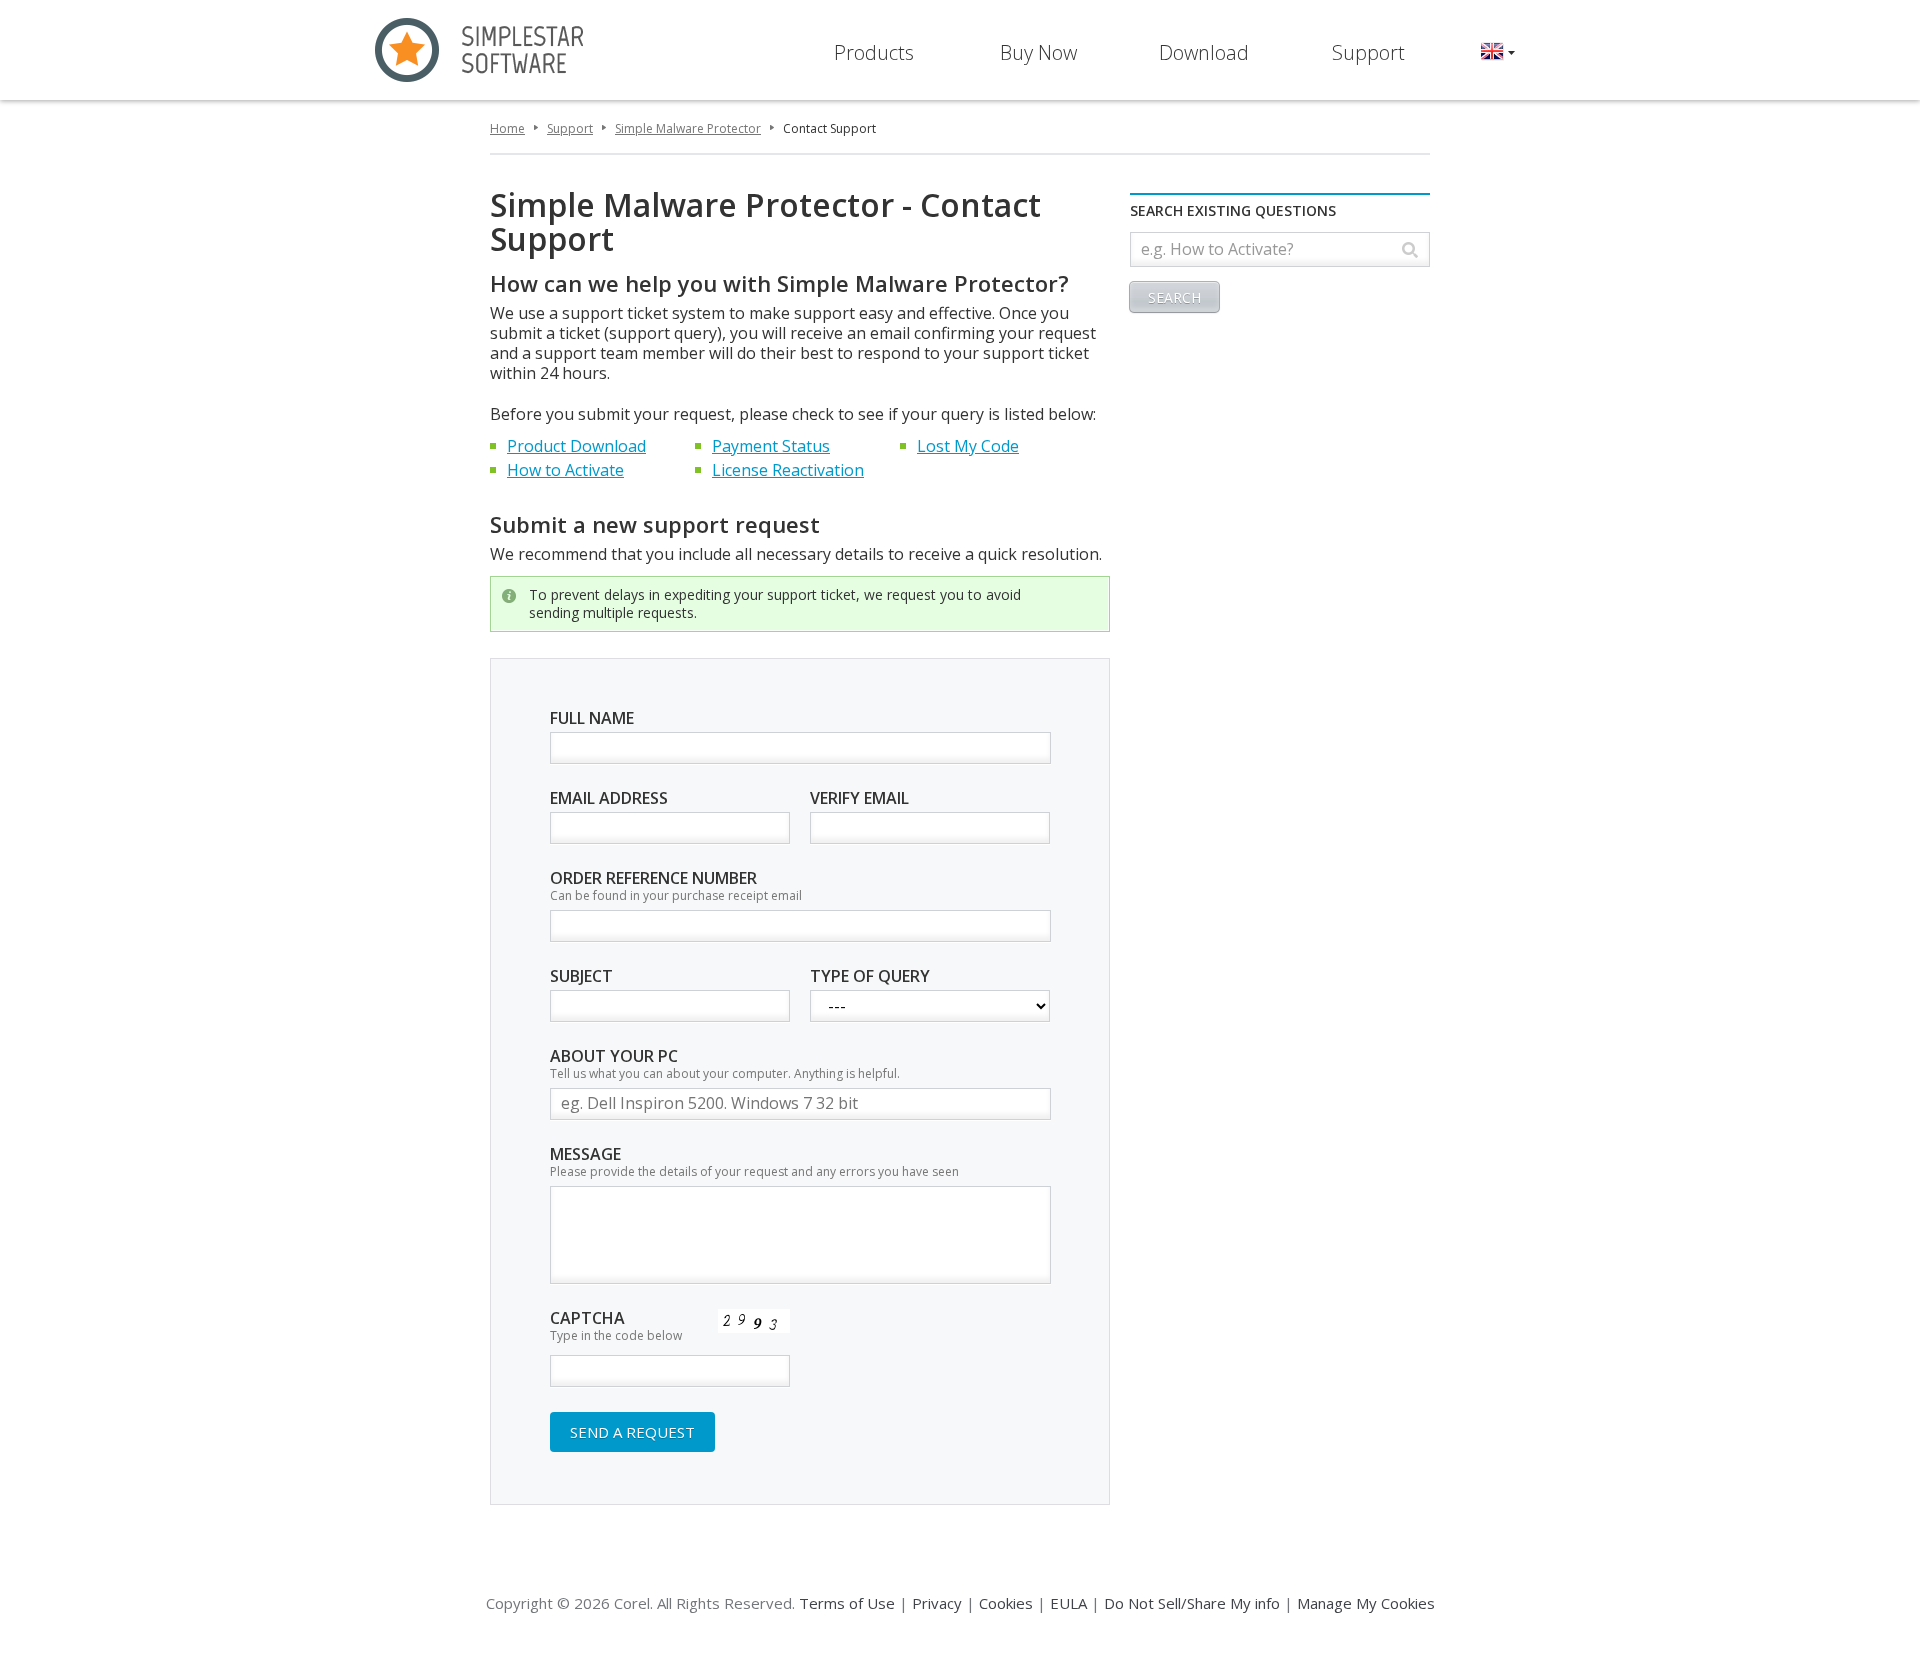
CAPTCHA (616, 1326)
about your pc (725, 1064)
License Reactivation (788, 470)
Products (874, 52)
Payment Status (771, 446)
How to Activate (565, 470)
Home (507, 128)
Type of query (870, 977)
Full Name (592, 719)
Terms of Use (847, 1603)
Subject (581, 977)
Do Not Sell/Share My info (1192, 1603)
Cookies (1006, 1603)
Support (1368, 52)
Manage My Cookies (1366, 1603)
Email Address (609, 799)
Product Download (576, 446)
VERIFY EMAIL (859, 799)
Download (1204, 52)
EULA (1068, 1603)
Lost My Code (968, 446)
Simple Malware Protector (688, 128)
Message (754, 1162)
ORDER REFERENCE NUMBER (676, 886)
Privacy (937, 1603)
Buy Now (1038, 52)
